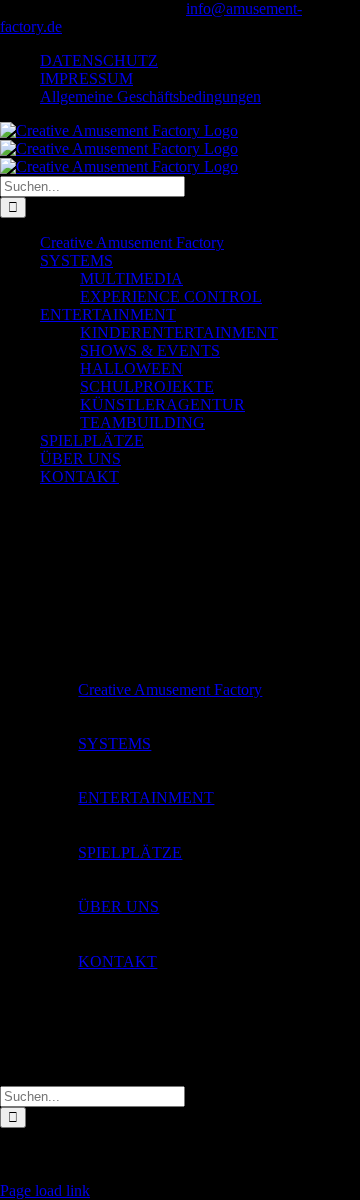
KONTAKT (117, 961)
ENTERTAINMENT (146, 797)
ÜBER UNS (118, 906)
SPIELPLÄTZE (130, 852)
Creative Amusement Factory (170, 689)
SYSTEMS (114, 743)
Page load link (45, 1190)
